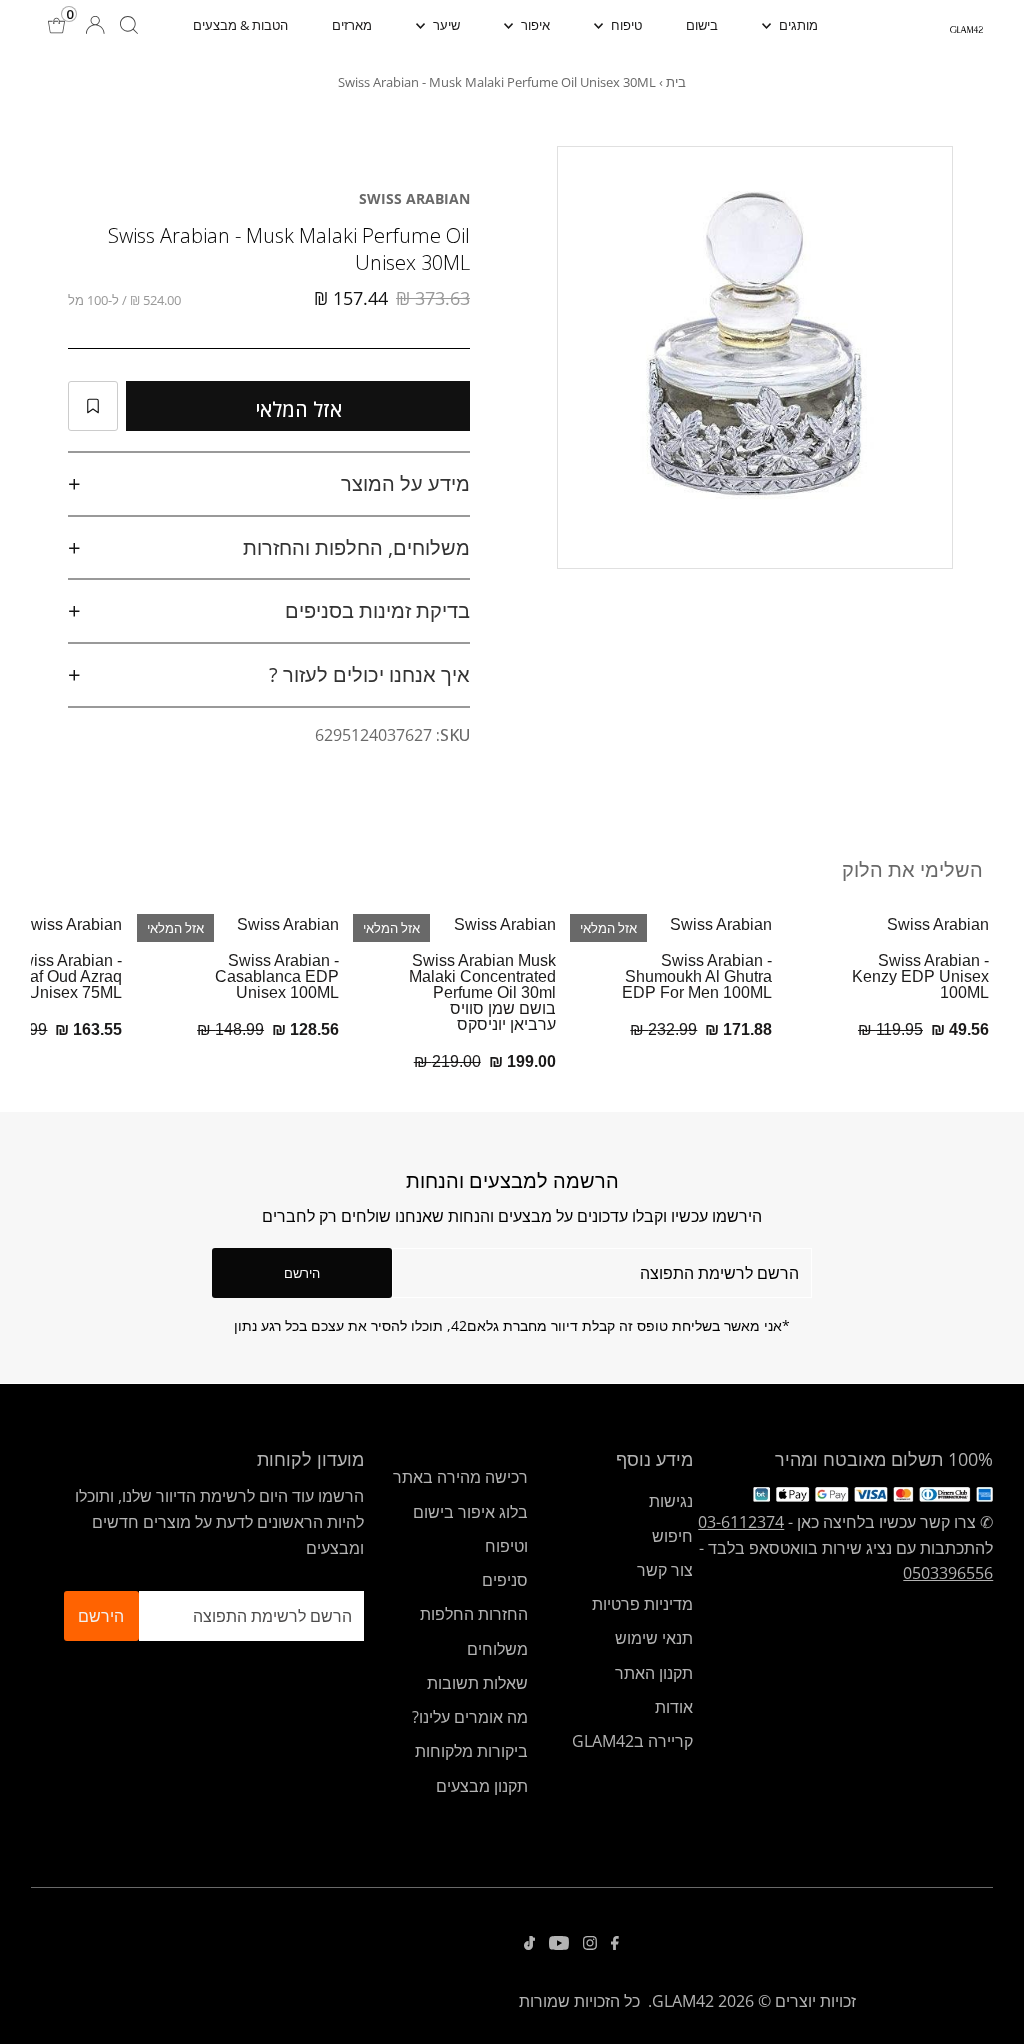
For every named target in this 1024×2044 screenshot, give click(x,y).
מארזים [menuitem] (352, 25)
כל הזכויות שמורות (579, 2001)
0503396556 (948, 1573)
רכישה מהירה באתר (460, 1477)
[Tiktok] (529, 1944)
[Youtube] (559, 1944)
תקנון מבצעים (482, 1786)
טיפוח (625, 25)
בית (676, 82)
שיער (445, 25)
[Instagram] (590, 1944)
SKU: (453, 735)
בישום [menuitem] (702, 25)
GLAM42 (683, 2001)
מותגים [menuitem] (797, 25)
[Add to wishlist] (93, 406)
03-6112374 (741, 1522)
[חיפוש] (129, 25)
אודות (674, 1707)
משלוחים (497, 1649)
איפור (534, 25)
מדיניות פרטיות (642, 1604)
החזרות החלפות (474, 1614)
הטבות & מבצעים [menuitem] (240, 25)
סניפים (505, 1580)
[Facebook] (615, 1944)
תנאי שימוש (654, 1638)
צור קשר (665, 1570)
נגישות (671, 1501)
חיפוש (672, 1536)
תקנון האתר (654, 1673)
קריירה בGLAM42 (632, 1741)
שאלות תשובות (477, 1683)
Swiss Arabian (414, 198)
